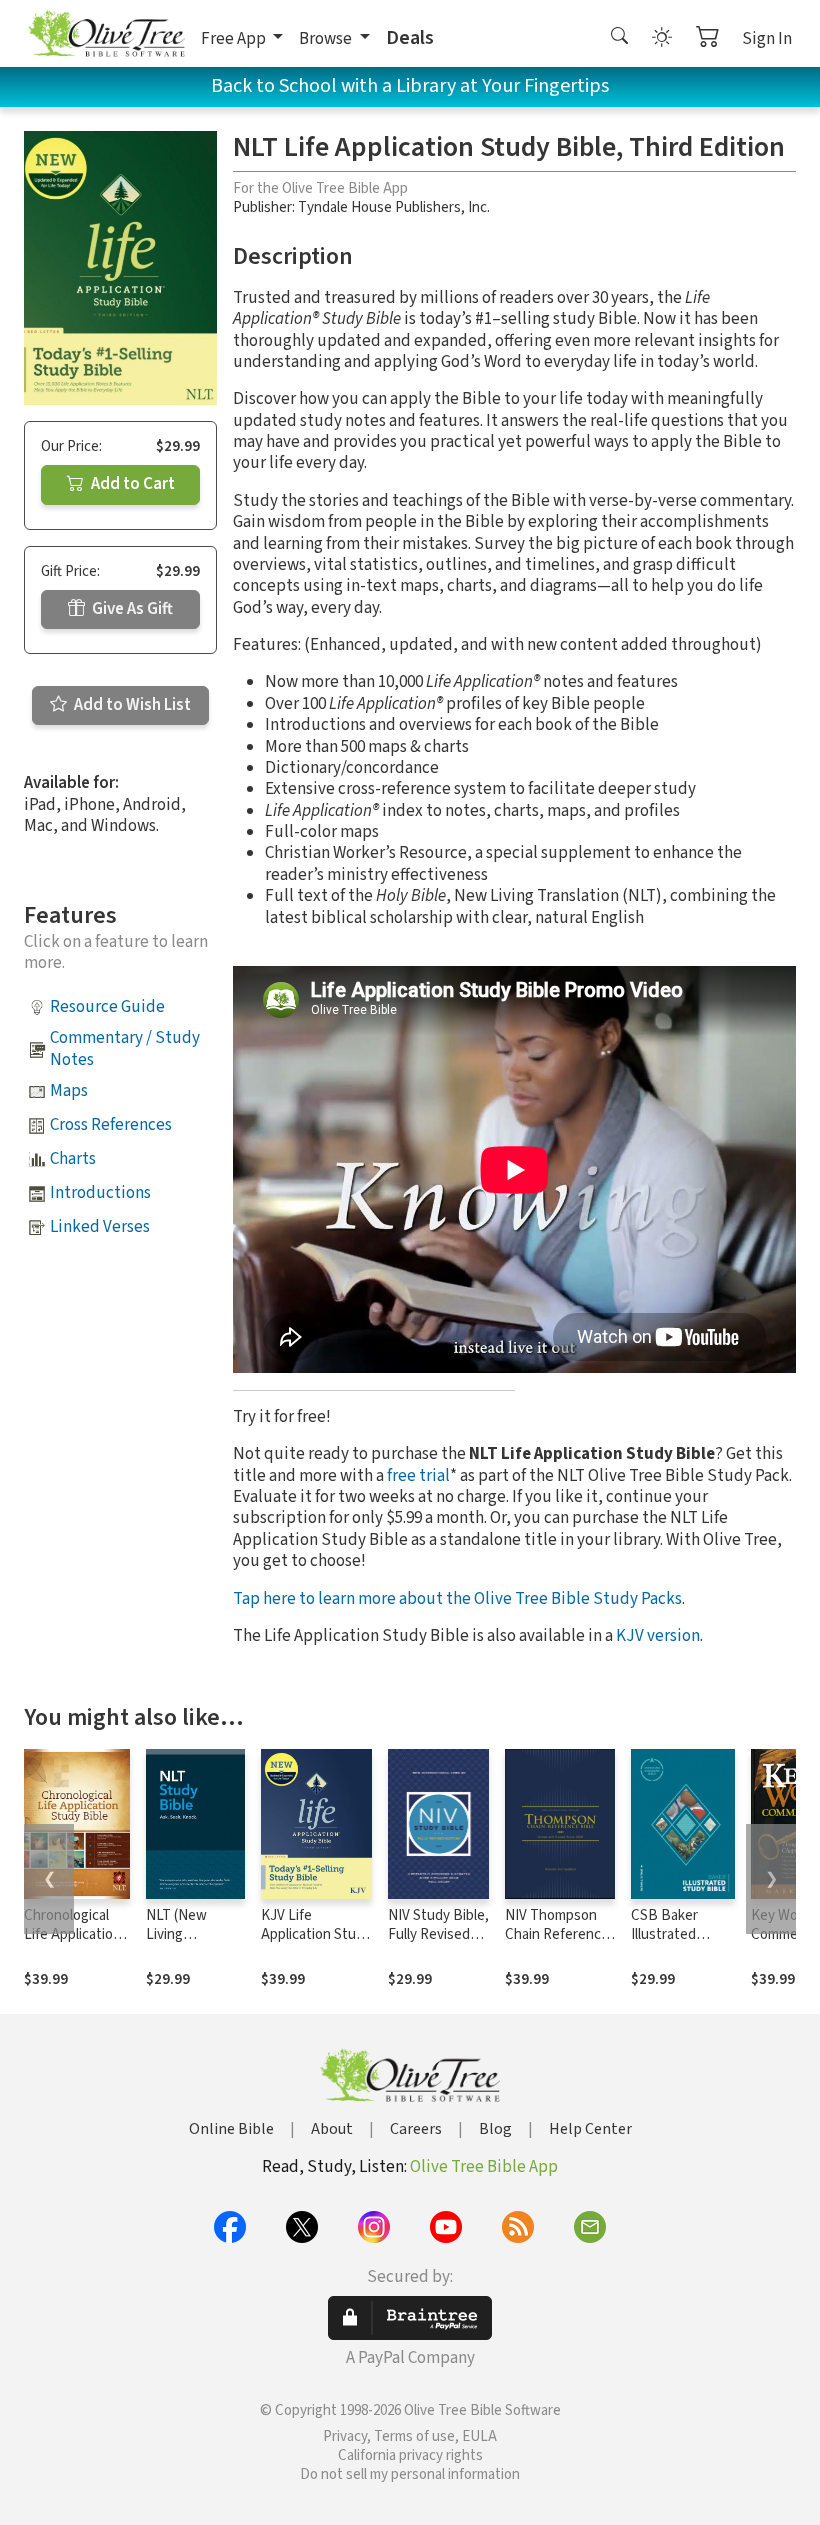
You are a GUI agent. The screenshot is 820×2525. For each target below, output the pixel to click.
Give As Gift (131, 609)
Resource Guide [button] (107, 1007)
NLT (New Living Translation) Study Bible (183, 1944)
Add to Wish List (131, 705)
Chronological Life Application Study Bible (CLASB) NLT (72, 1944)
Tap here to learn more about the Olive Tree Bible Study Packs (457, 1599)
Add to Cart (131, 484)
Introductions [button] (100, 1193)
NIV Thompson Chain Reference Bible (557, 1934)
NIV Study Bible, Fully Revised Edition (438, 1934)
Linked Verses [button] (100, 1227)
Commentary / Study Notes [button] (125, 1048)
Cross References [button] (111, 1125)
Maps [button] (69, 1091)
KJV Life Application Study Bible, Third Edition (316, 1944)
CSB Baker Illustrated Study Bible (667, 1934)
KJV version (658, 1636)
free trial (418, 1476)
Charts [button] (73, 1159)
